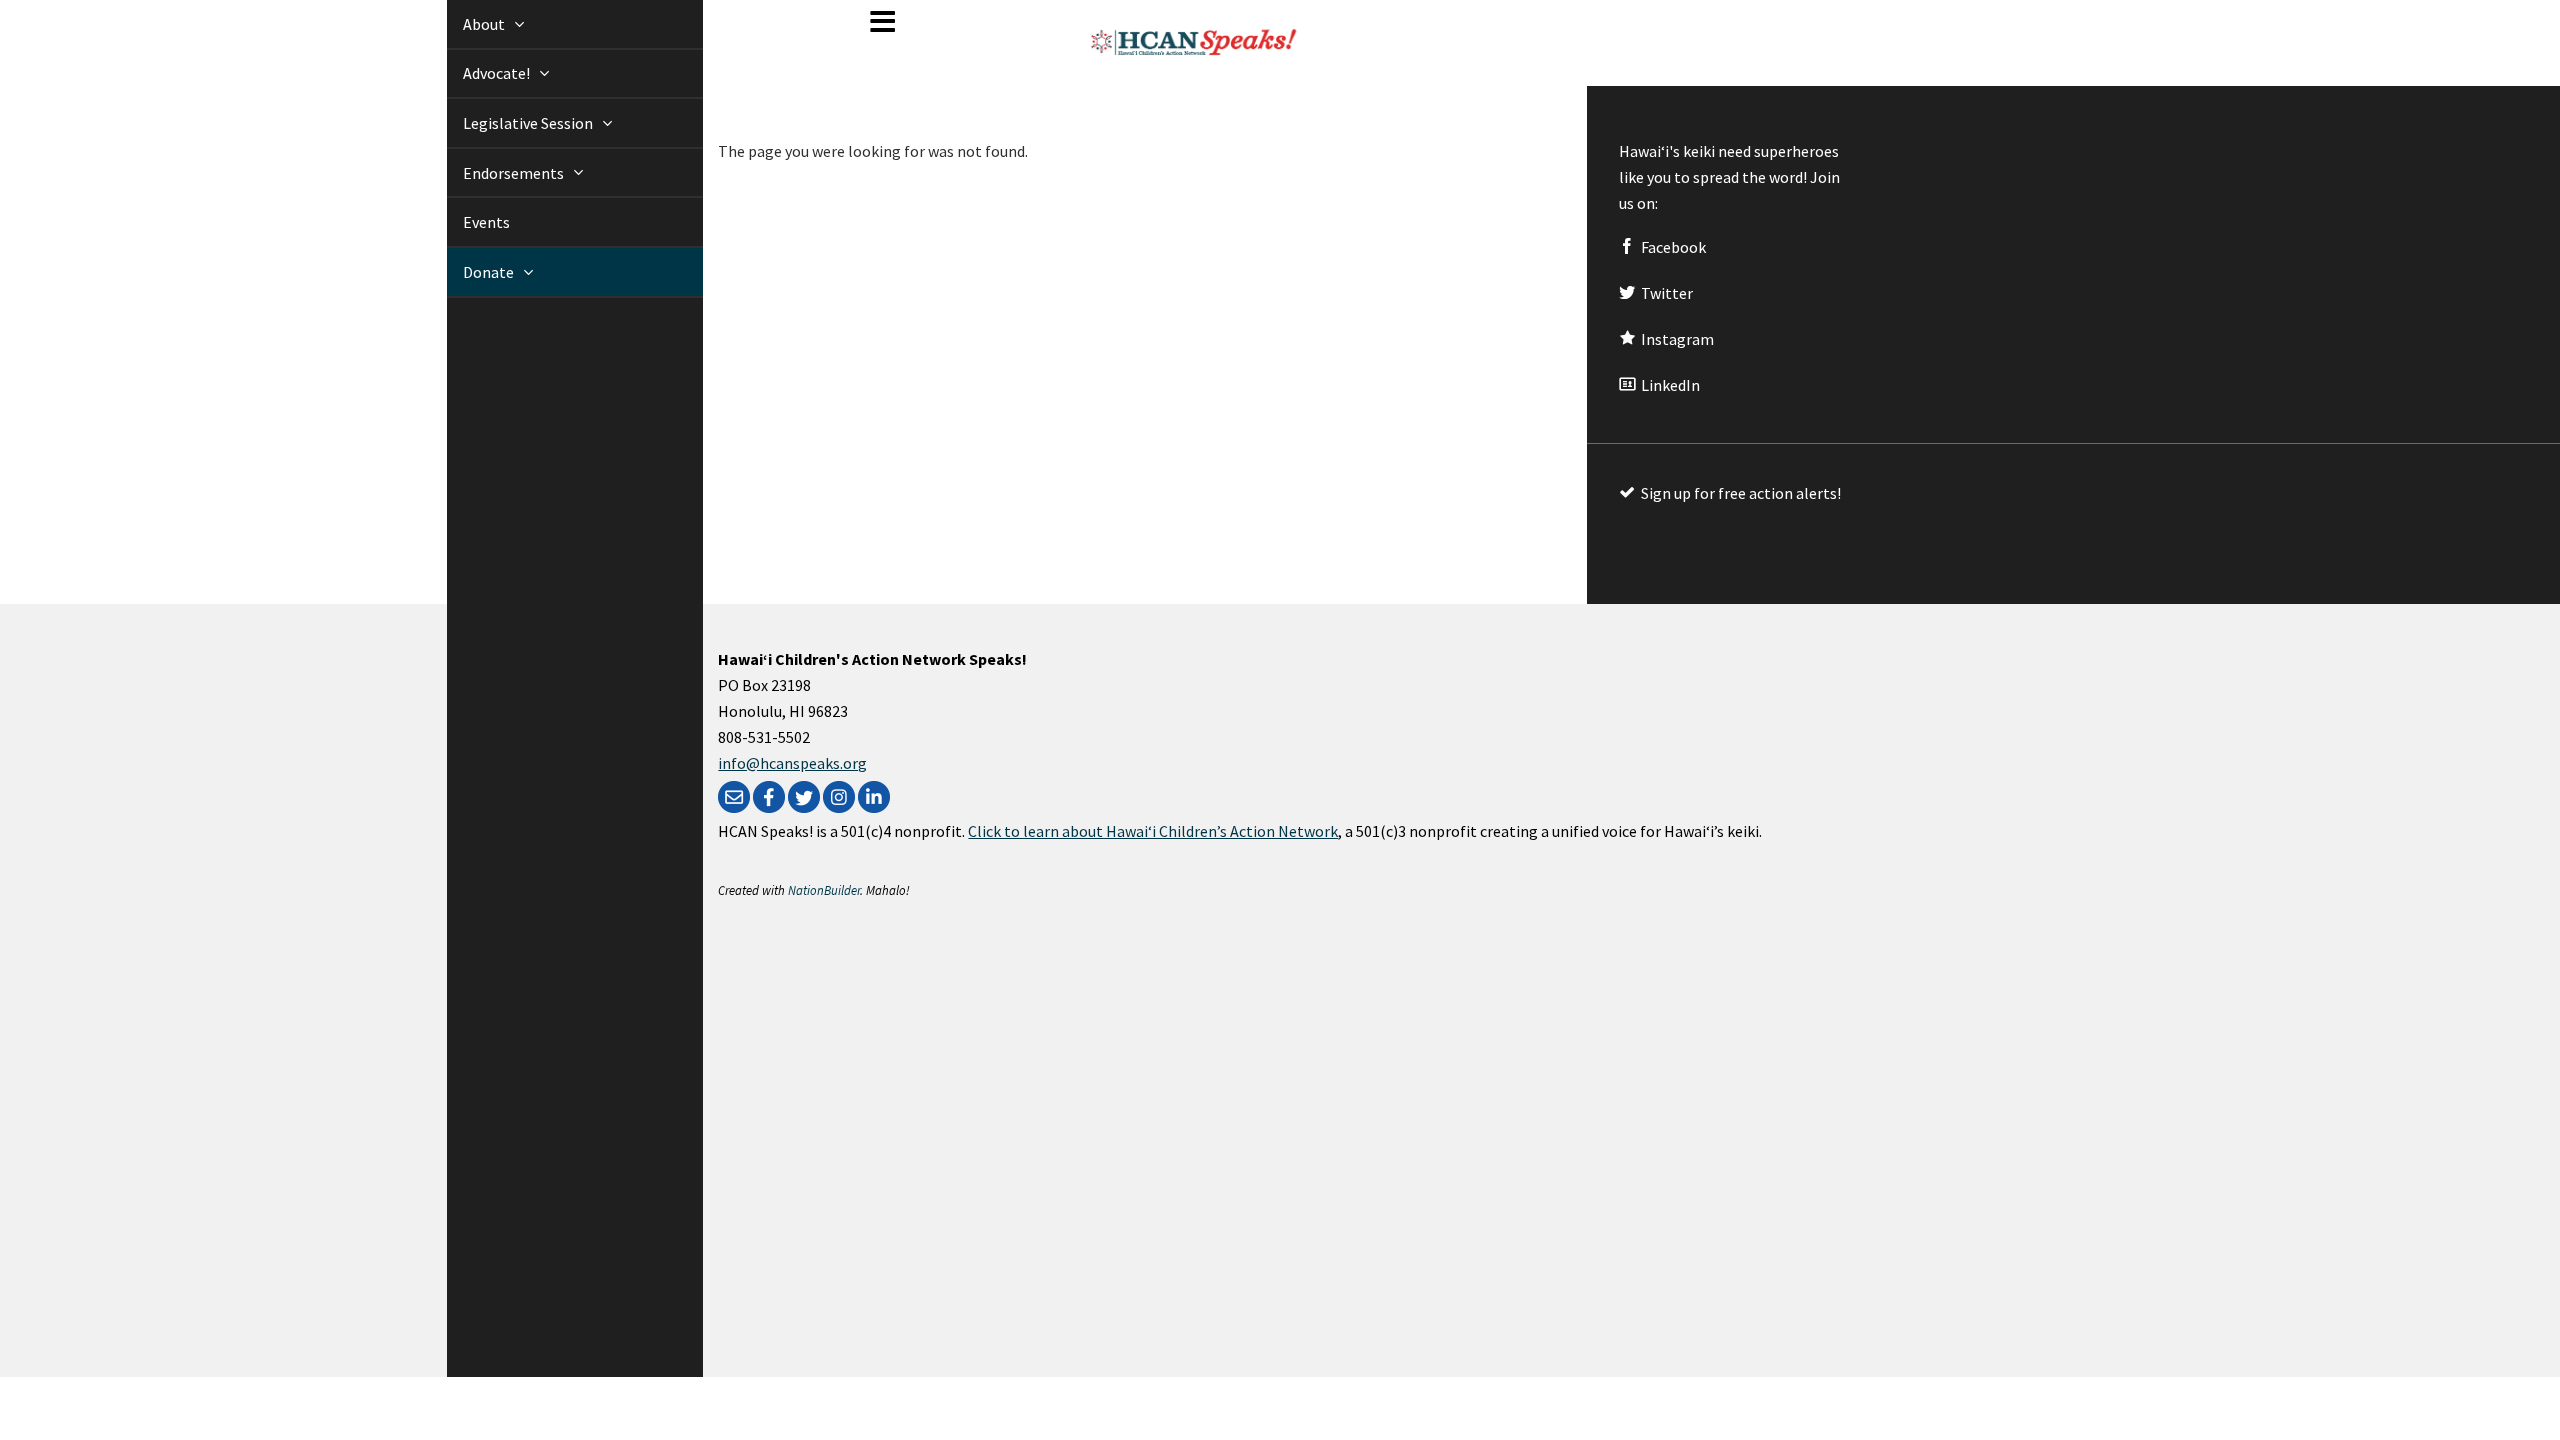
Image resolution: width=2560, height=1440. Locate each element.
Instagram (1676, 339)
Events (463, 222)
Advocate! (475, 73)
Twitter (1665, 293)
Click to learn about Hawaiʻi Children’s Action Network (1153, 831)
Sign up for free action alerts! (1739, 493)
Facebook (1672, 247)
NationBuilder (824, 890)
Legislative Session (506, 123)
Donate (467, 272)
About (462, 24)
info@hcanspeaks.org (792, 763)
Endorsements (492, 173)
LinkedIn (1669, 385)
